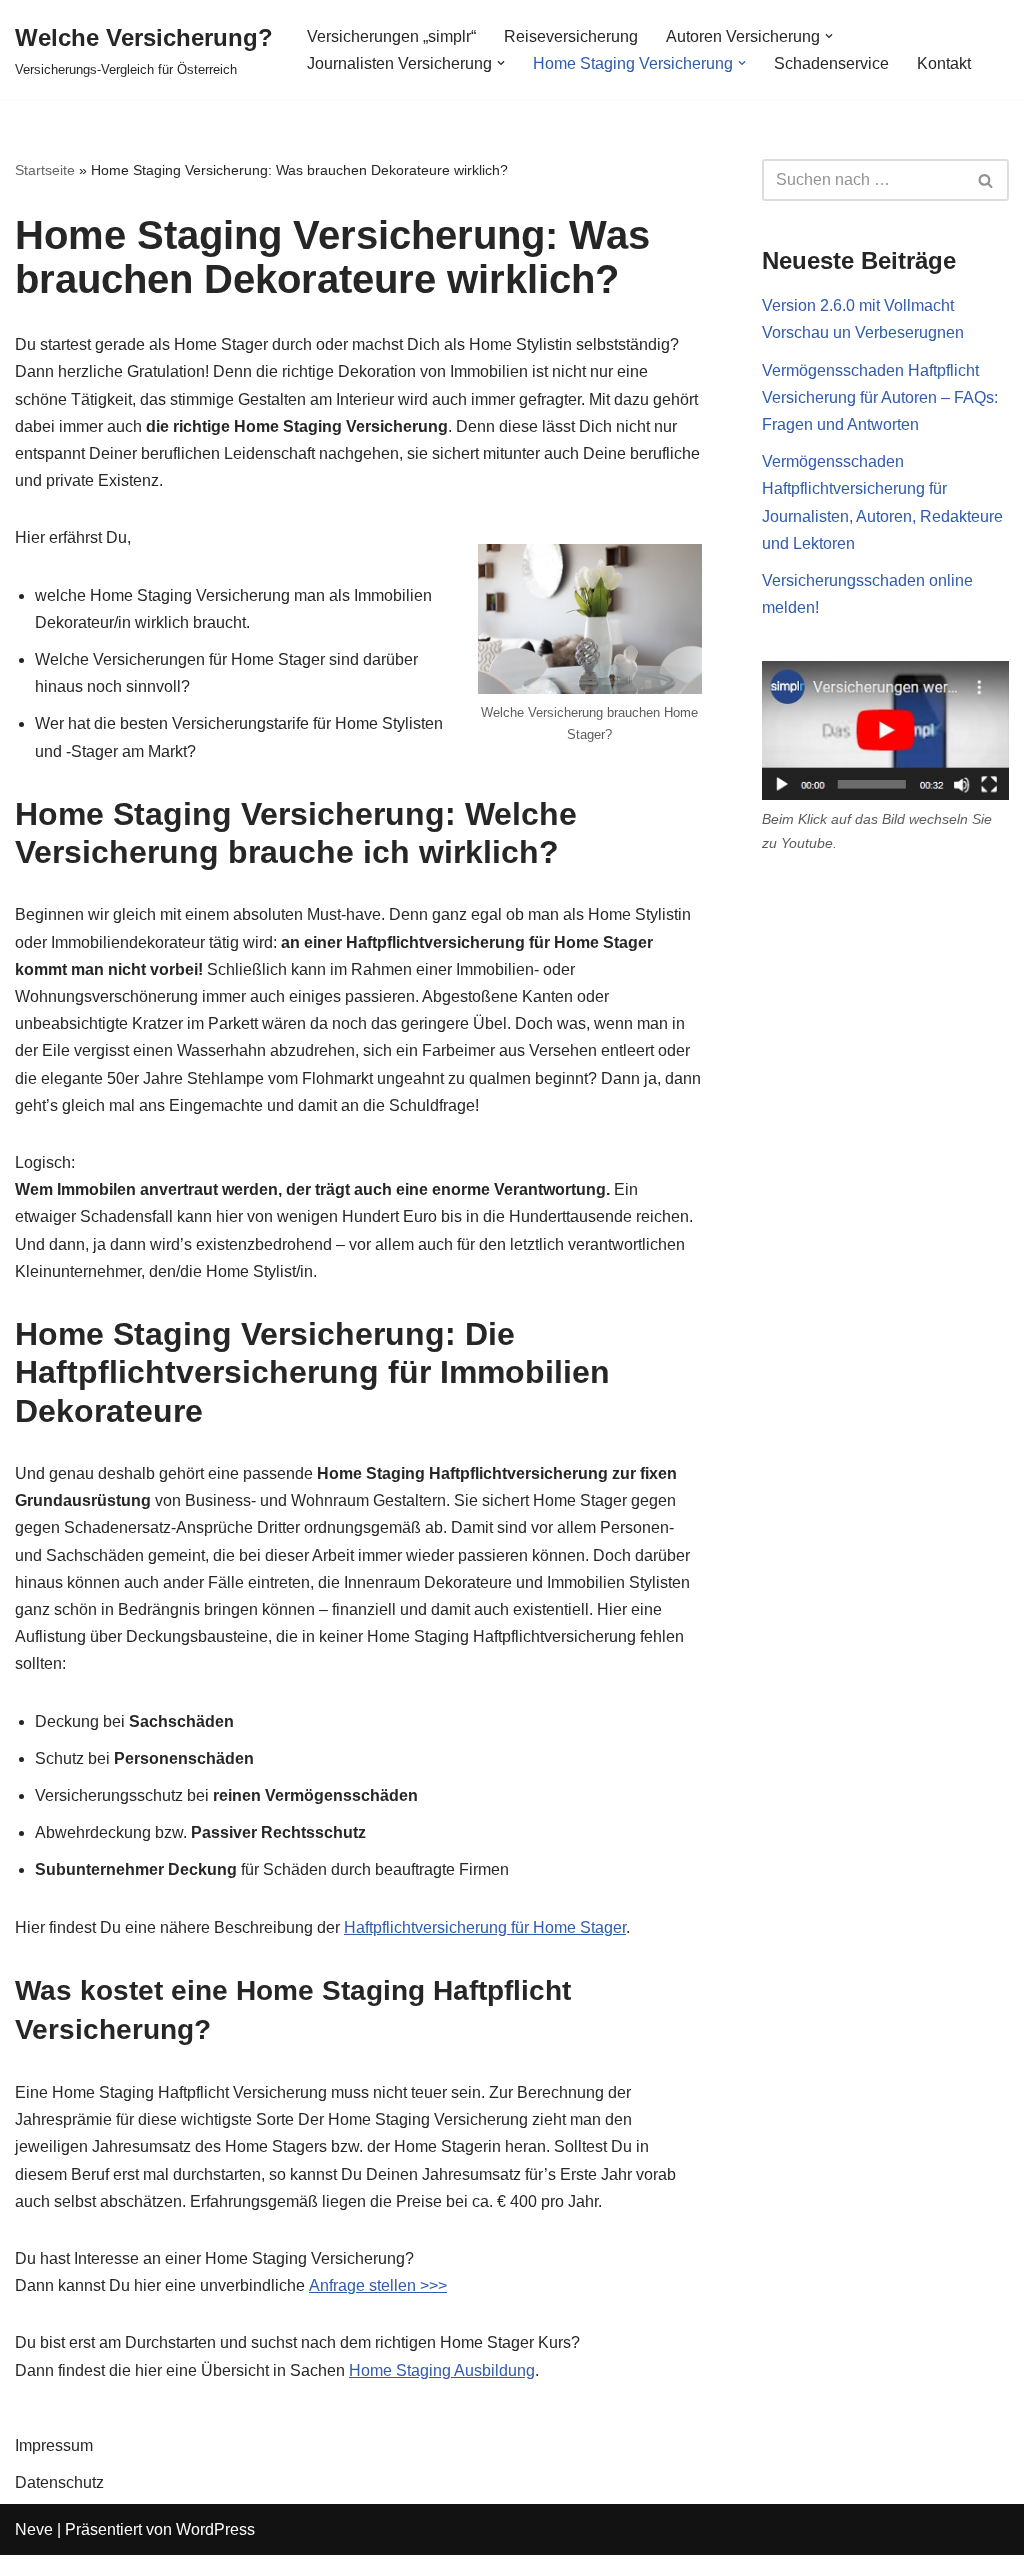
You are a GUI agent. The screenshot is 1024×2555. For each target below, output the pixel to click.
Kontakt (944, 63)
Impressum (54, 2445)
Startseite (45, 170)
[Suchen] (986, 180)
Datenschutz (59, 2482)
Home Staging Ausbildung (442, 2370)
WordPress (215, 2529)
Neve (34, 2529)
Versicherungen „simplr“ (391, 36)
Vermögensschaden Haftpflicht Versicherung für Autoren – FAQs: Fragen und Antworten (880, 397)
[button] (829, 36)
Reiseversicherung (571, 36)
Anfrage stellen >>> (378, 2285)
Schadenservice (831, 63)
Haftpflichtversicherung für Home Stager (485, 1927)
